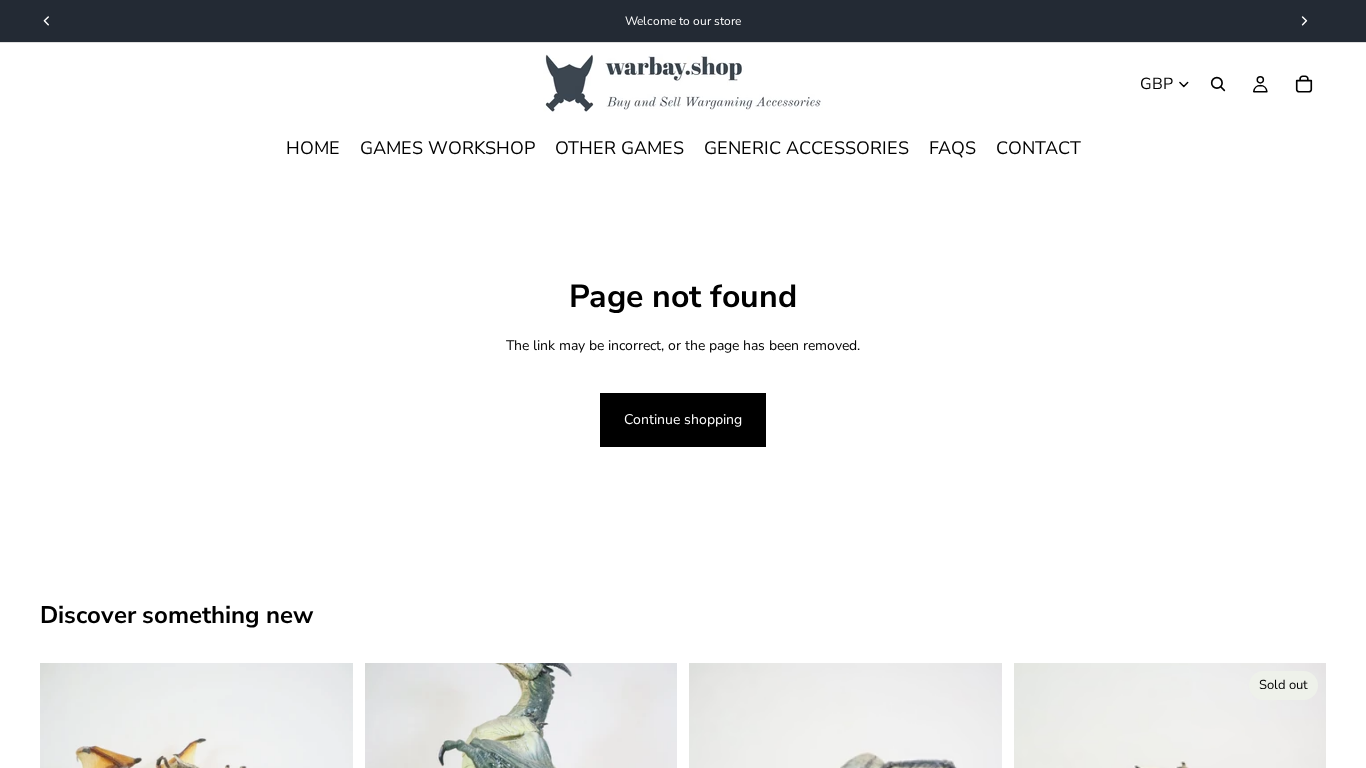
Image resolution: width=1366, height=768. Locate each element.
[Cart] (1304, 84)
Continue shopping (683, 419)
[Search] (1218, 84)
